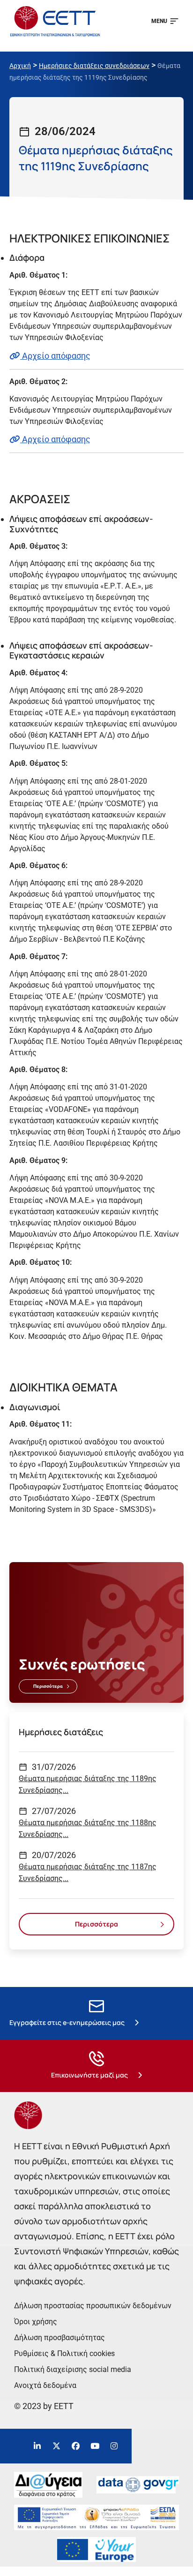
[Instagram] (114, 2446)
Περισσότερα (48, 1686)
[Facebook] (76, 2446)
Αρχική (20, 66)
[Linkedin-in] (37, 2446)
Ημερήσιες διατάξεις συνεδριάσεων (94, 66)
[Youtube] (95, 2446)
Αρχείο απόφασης (55, 356)
